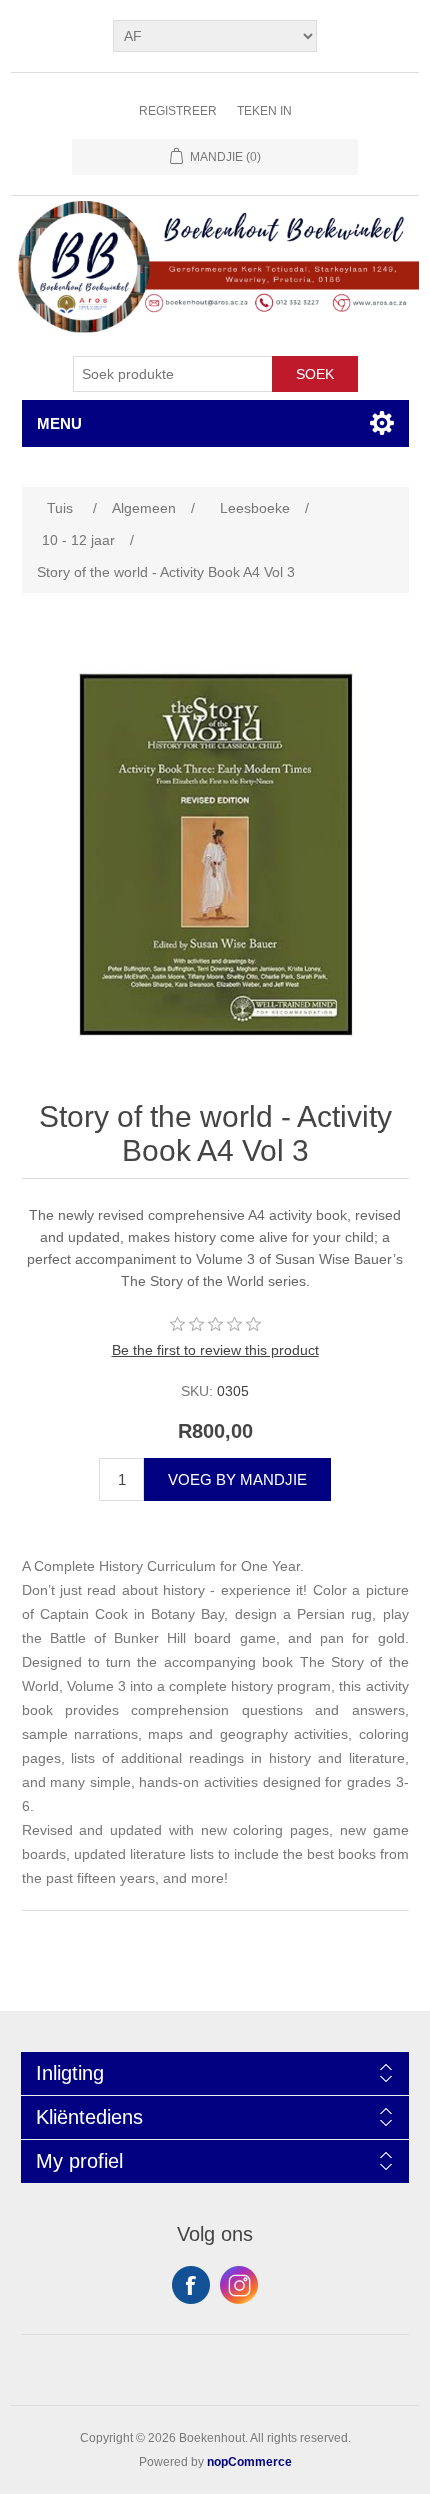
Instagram (239, 2285)
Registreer (178, 111)
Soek (315, 374)
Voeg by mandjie (237, 1479)
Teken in (264, 111)
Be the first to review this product (215, 1350)
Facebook (191, 2285)
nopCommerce (249, 2462)
